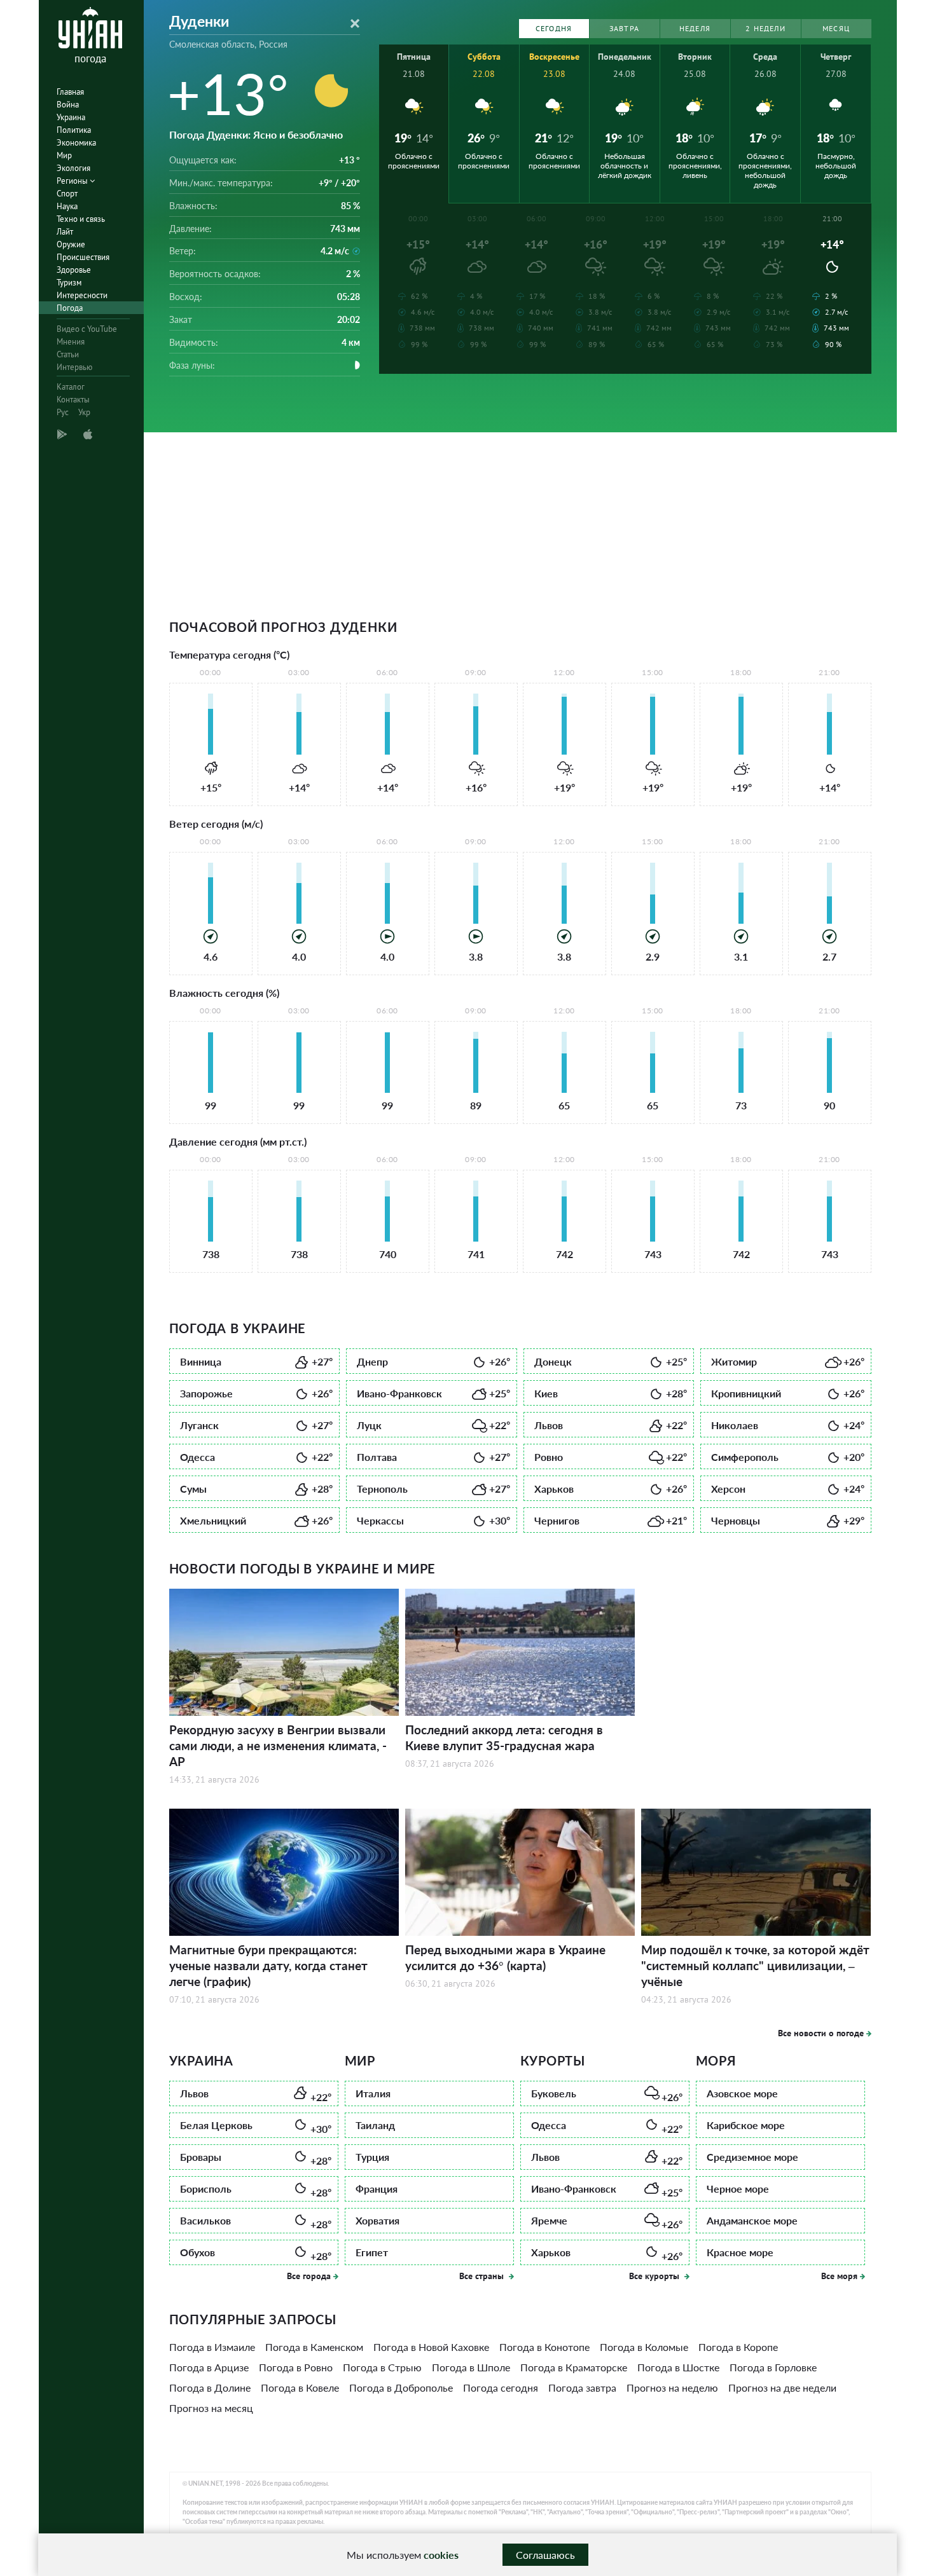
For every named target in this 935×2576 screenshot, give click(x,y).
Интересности (82, 295)
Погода (70, 308)
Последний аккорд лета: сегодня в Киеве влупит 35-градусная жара (504, 1737)
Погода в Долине (210, 2388)
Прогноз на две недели (782, 2388)
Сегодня (554, 28)
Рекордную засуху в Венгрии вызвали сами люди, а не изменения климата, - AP (278, 1745)
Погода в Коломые (644, 2347)
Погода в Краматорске (574, 2367)
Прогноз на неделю (672, 2388)
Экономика (76, 143)
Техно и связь (81, 219)
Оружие (71, 244)
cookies (441, 2555)
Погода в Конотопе (544, 2347)
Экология (73, 168)
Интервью (74, 367)
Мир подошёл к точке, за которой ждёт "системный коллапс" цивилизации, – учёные (755, 1965)
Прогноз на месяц (211, 2408)
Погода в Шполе (471, 2367)
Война (68, 105)
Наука (67, 206)
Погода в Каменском (314, 2347)
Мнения (71, 342)
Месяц (836, 28)
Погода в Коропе (738, 2347)
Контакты (73, 400)
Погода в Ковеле (300, 2388)
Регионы (73, 181)
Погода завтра (582, 2388)
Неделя (695, 28)
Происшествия (83, 257)
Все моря (839, 2276)
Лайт (65, 232)
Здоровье (74, 270)
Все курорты (655, 2276)
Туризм (69, 283)
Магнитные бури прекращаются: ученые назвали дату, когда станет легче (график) (268, 1965)
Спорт (67, 194)
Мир (64, 155)
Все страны (483, 2276)
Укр (84, 412)
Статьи (68, 354)
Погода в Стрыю (382, 2367)
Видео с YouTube (87, 329)
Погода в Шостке (678, 2367)
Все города (309, 2276)
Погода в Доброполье (401, 2388)
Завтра (624, 28)
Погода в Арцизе (209, 2367)
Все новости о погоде (821, 2033)
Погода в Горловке (773, 2367)
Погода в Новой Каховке (431, 2347)
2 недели (765, 28)
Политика (74, 130)
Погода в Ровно (296, 2367)
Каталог (71, 387)
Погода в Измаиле (212, 2347)
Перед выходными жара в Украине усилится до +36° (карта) (505, 1957)
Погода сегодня (501, 2388)
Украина (71, 117)
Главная (70, 92)
